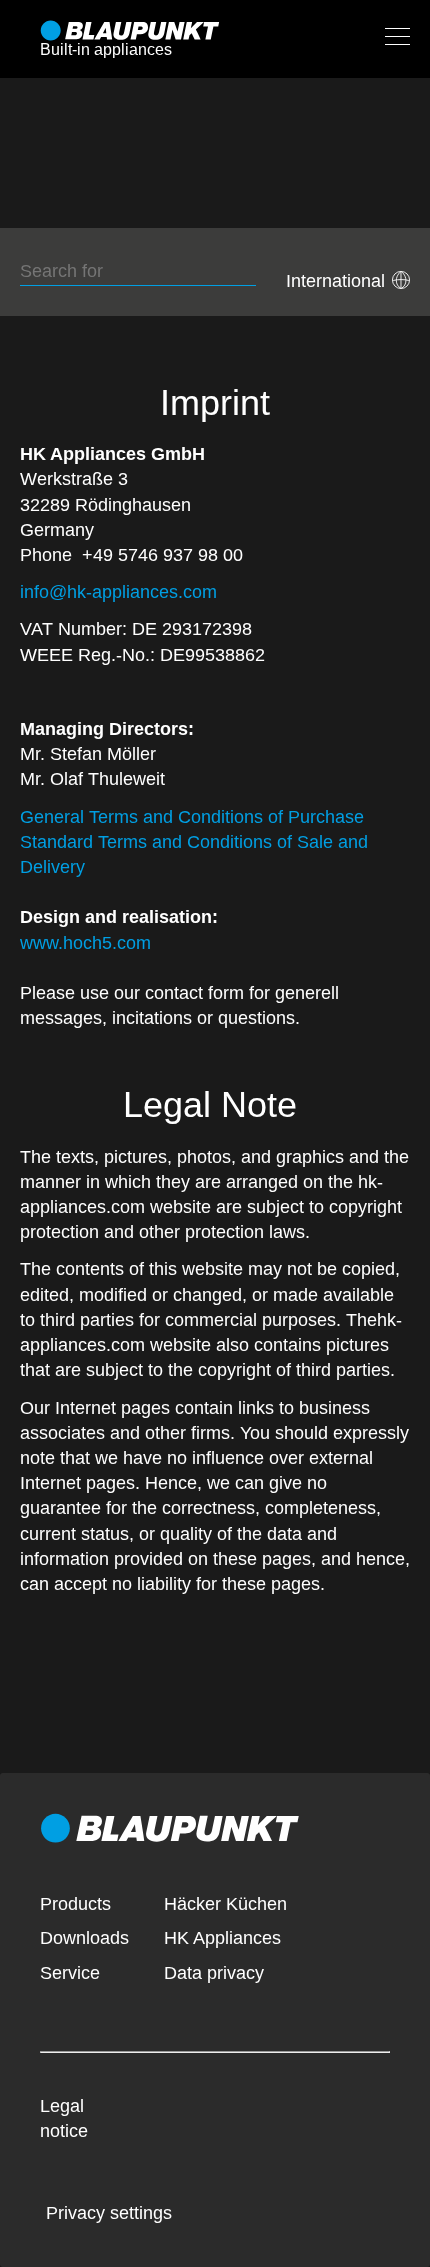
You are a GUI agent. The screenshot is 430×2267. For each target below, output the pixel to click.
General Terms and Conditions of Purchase (192, 817)
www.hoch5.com (85, 943)
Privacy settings (109, 2213)
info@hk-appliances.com (118, 592)
